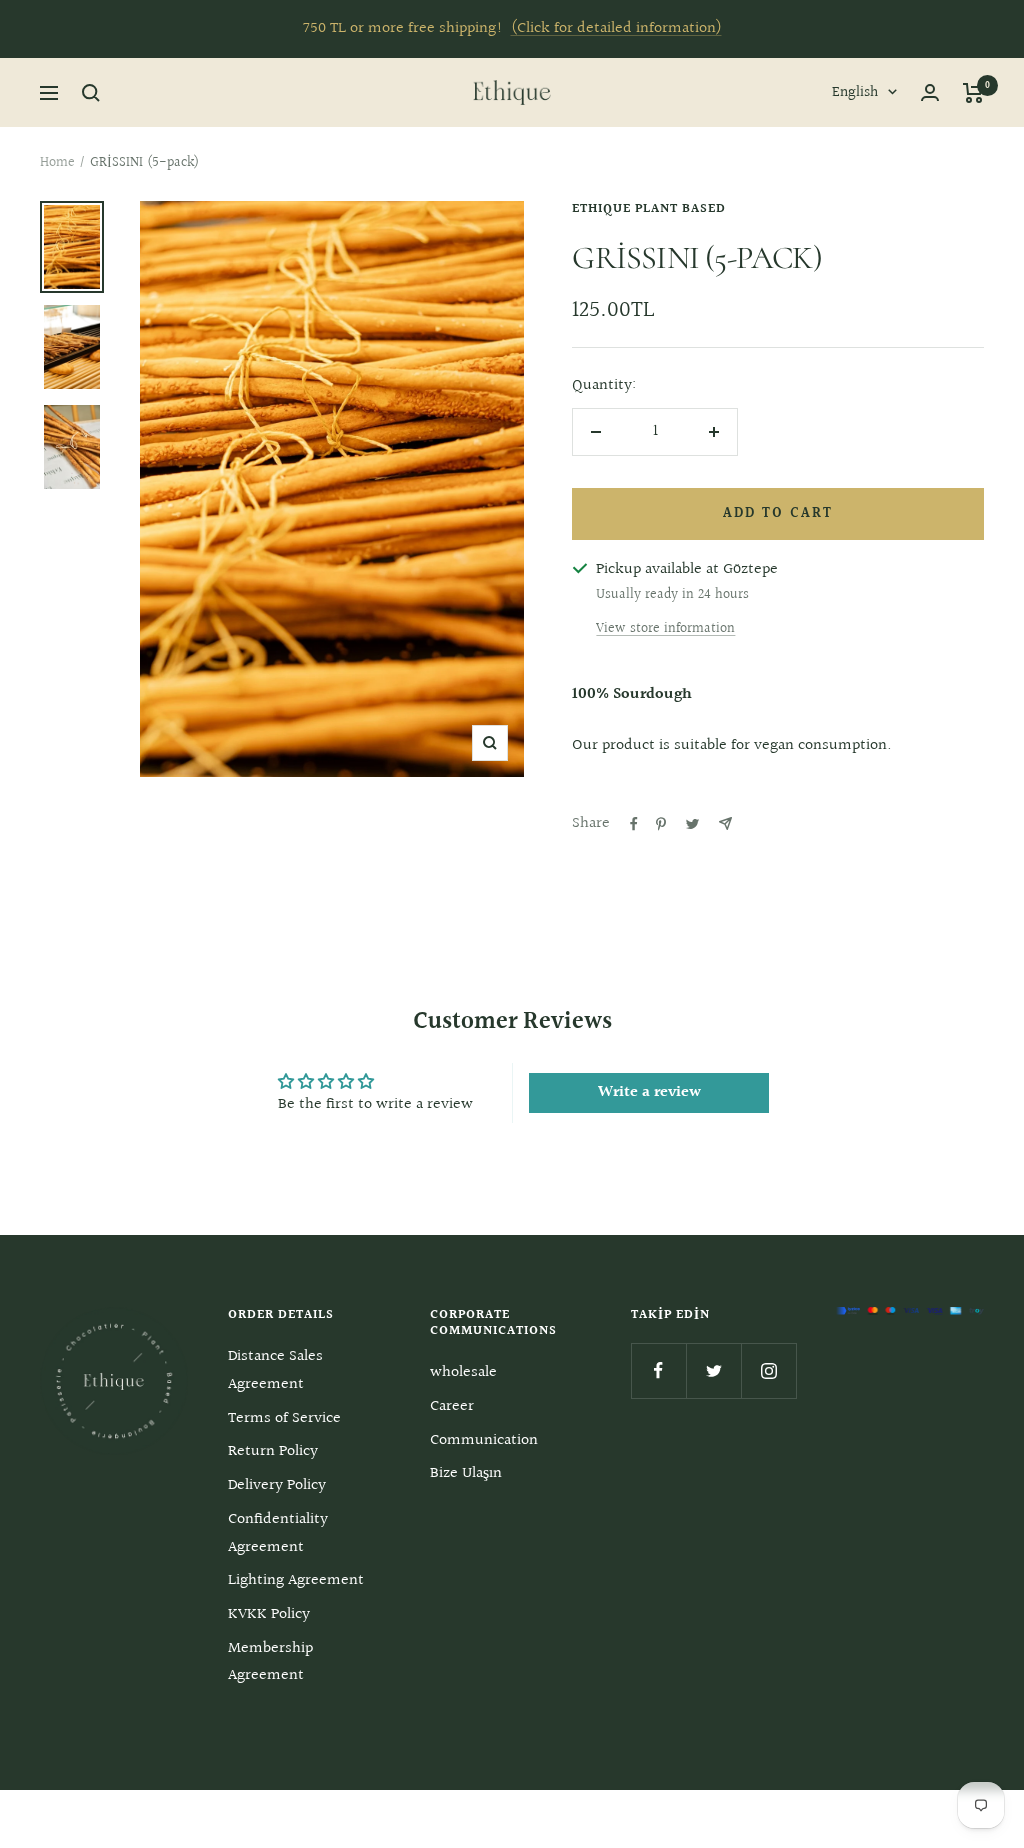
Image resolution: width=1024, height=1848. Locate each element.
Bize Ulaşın (466, 1473)
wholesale (463, 1372)
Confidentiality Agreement (278, 1533)
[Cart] (973, 93)
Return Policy (273, 1451)
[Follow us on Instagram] (768, 1370)
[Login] (930, 92)
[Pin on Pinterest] (661, 824)
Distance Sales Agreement (275, 1370)
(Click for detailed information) (616, 28)
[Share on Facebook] (634, 824)
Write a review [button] (649, 1092)
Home (57, 163)
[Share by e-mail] (725, 823)
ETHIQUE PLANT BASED (649, 209)
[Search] (91, 93)
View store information (665, 629)
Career (452, 1406)
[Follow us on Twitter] (713, 1370)
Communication (484, 1440)
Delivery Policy (277, 1485)
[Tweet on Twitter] (692, 824)
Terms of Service (284, 1418)
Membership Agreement (270, 1662)
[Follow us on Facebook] (658, 1370)
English (855, 92)
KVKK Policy (269, 1614)
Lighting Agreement (296, 1580)
